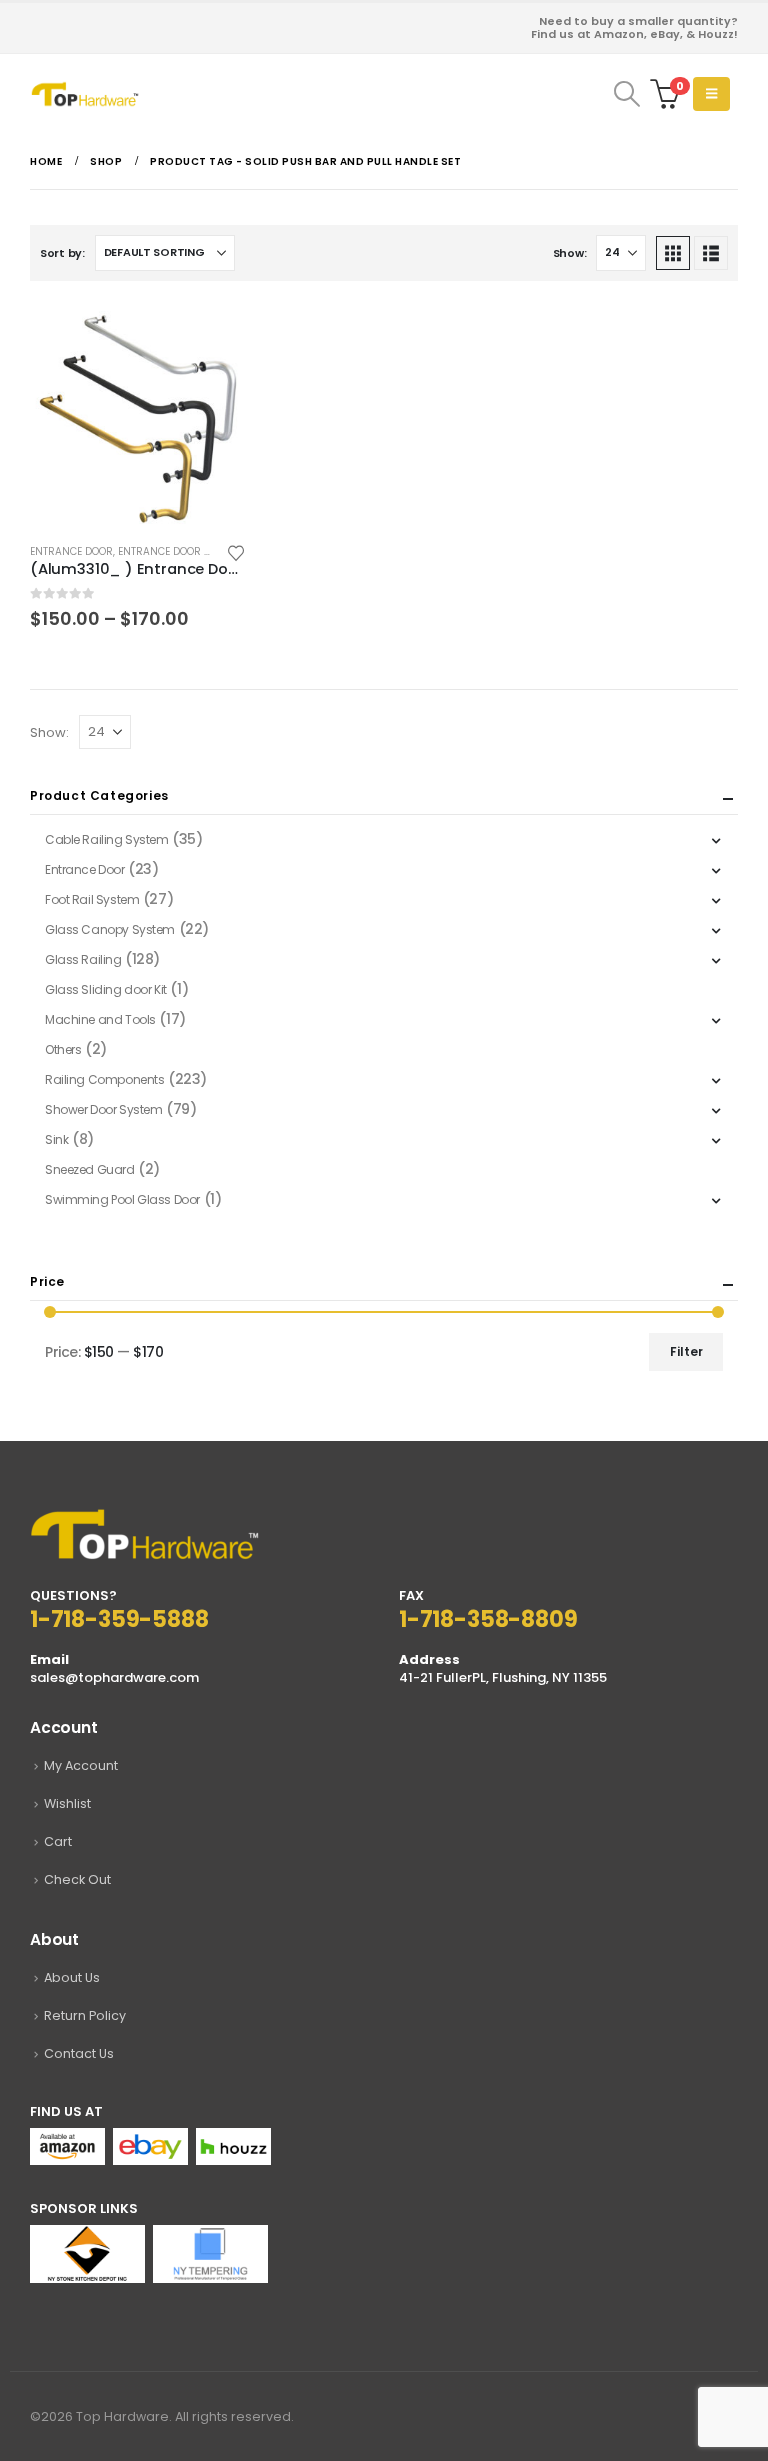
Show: (570, 253)
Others (63, 1049)
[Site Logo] (85, 93)
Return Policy (85, 2015)
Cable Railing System (107, 839)
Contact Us (79, 2053)
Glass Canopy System (110, 929)
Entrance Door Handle (180, 551)
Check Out (77, 1879)
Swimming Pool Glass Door (122, 1199)
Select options (213, 344)
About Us (72, 1977)
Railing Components (104, 1079)
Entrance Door (71, 551)
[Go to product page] (138, 419)
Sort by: (62, 253)
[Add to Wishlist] (236, 551)
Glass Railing (83, 959)
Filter (686, 1351)
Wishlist (67, 1803)
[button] (626, 94)
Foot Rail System (92, 899)
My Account (81, 1765)
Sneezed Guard (90, 1169)
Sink (56, 1139)
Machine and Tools (100, 1019)
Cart (58, 1841)
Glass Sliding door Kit (106, 989)
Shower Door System (103, 1109)
